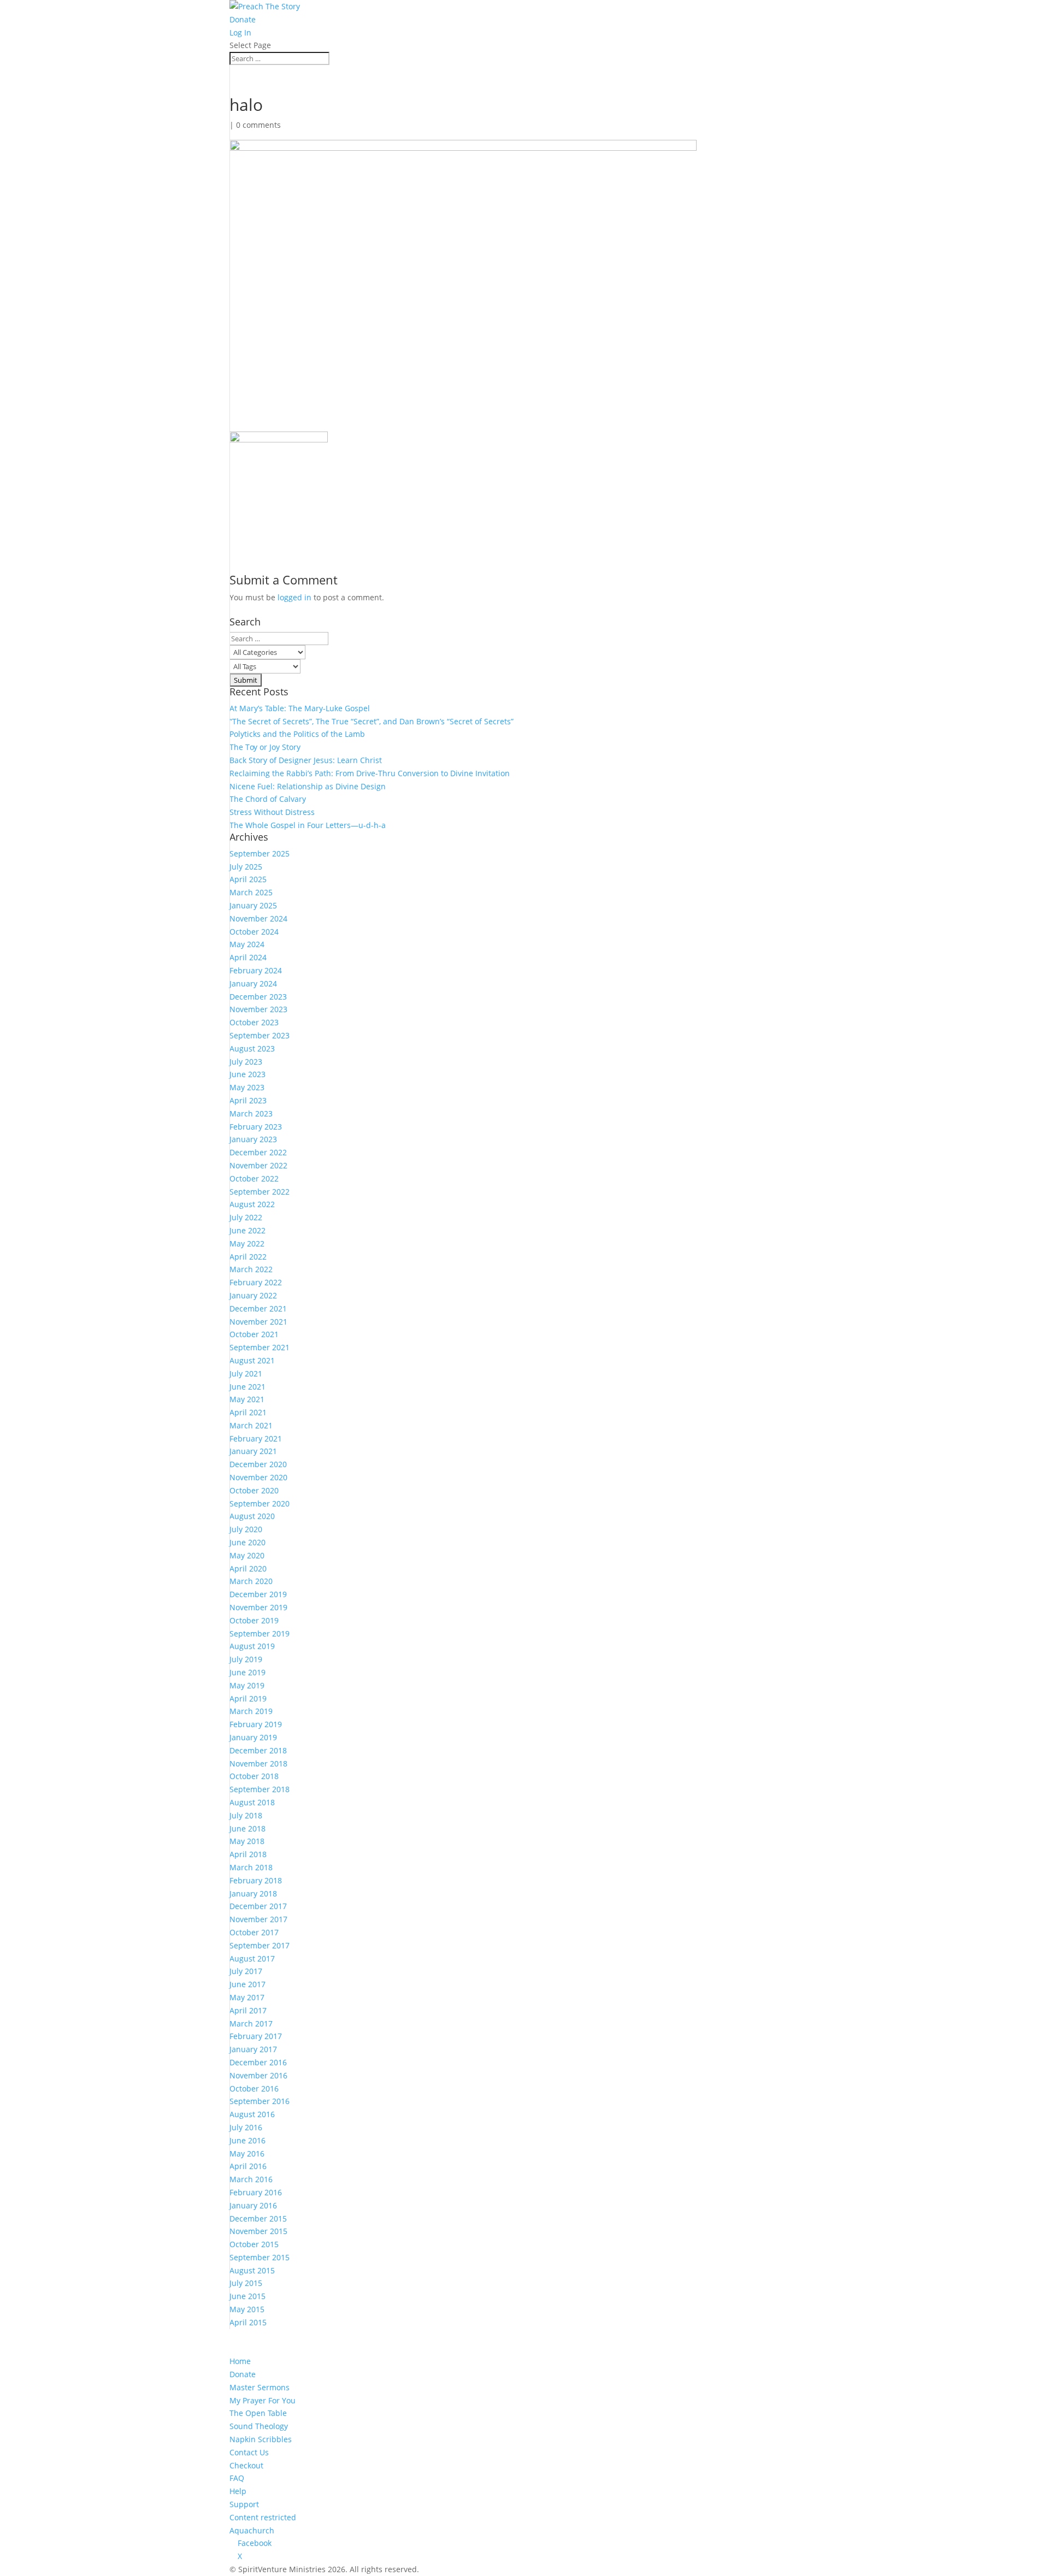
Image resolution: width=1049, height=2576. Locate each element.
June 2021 (247, 1387)
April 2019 (248, 1698)
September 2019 (260, 1633)
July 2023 (246, 1062)
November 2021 (258, 1322)
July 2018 (246, 1815)
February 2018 (256, 1880)
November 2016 (258, 2075)
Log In (240, 33)
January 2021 (253, 1451)
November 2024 (258, 918)
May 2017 (247, 1997)
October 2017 (254, 1932)
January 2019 (253, 1737)
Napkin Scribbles (261, 2439)
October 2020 (254, 1490)
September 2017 (260, 1945)
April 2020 (248, 1568)
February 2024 (256, 970)
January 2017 (253, 2049)
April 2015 (248, 2322)
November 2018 (258, 1763)
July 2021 (246, 1373)
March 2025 (251, 892)
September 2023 (260, 1035)
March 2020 (251, 1581)
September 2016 (260, 2101)
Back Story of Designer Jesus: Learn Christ (306, 760)
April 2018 (248, 1854)
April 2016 (248, 2166)
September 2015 (260, 2257)
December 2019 (258, 1594)
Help (238, 2491)
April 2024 (248, 957)
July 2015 (246, 2283)
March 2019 (251, 1711)
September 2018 (260, 1789)
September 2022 (260, 1192)
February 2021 (256, 1438)
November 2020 (258, 1477)
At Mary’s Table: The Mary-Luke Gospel (300, 708)
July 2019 (246, 1659)
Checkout (246, 2465)
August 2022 (252, 1204)
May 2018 (247, 1841)
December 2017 (258, 1906)
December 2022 (258, 1152)
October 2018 (254, 1776)
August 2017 (252, 1958)
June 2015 (247, 2296)
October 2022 (254, 1178)
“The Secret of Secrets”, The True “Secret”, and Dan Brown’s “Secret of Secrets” (372, 721)
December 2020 (258, 1464)
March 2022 (251, 1269)
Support (244, 2504)
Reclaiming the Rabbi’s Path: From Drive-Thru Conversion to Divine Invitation (370, 773)
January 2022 (253, 1295)
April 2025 (248, 879)
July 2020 (246, 1529)
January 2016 (253, 2205)
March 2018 (251, 1867)
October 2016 (254, 2088)
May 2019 (247, 1685)
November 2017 (258, 1919)
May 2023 (247, 1087)
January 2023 (253, 1139)
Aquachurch (252, 2530)
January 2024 (253, 983)
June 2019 (247, 1672)
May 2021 (247, 1399)
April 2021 (248, 1412)
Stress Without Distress (272, 812)
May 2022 (247, 1243)
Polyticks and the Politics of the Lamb (297, 734)
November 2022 (258, 1165)
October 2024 (254, 932)
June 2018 (247, 1828)
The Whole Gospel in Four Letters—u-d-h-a (308, 825)
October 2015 (254, 2244)
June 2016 (247, 2140)
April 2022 (248, 1257)
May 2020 (247, 1555)
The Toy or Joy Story (265, 747)
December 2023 (258, 997)
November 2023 (258, 1009)
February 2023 (256, 1127)
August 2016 (252, 2114)
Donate (243, 19)
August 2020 (252, 1516)
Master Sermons (260, 2387)
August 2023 (252, 1048)
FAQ (237, 2478)
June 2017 (247, 1984)
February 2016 (256, 2192)
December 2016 (258, 2062)
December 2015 (258, 2218)
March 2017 (251, 2023)
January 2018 (253, 1893)
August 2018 (252, 1802)
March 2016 (251, 2179)
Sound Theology (259, 2426)
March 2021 (251, 1425)
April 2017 (248, 2010)
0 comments (258, 125)
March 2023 (251, 1113)
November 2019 (258, 1607)
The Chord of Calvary (268, 799)
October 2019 (254, 1620)
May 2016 (247, 2153)
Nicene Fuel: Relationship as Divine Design (308, 786)
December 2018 (258, 1750)
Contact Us (249, 2452)
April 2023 (248, 1100)
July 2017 (246, 1971)
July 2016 (246, 2127)
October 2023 (254, 1022)
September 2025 (260, 853)
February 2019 (256, 1724)
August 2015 (252, 2270)
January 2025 (253, 905)
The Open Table (258, 2413)
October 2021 (254, 1334)
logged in (294, 597)
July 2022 (246, 1217)
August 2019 (252, 1646)
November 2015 (258, 2231)
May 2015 (247, 2309)
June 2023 (247, 1074)
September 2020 (260, 1503)
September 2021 (260, 1347)
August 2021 (252, 1360)
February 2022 (256, 1282)
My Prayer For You (263, 2400)
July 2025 (246, 867)
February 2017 (256, 2036)
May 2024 (247, 944)
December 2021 (258, 1308)
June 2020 (247, 1542)
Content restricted (263, 2517)
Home (240, 2361)
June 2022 (247, 1230)
